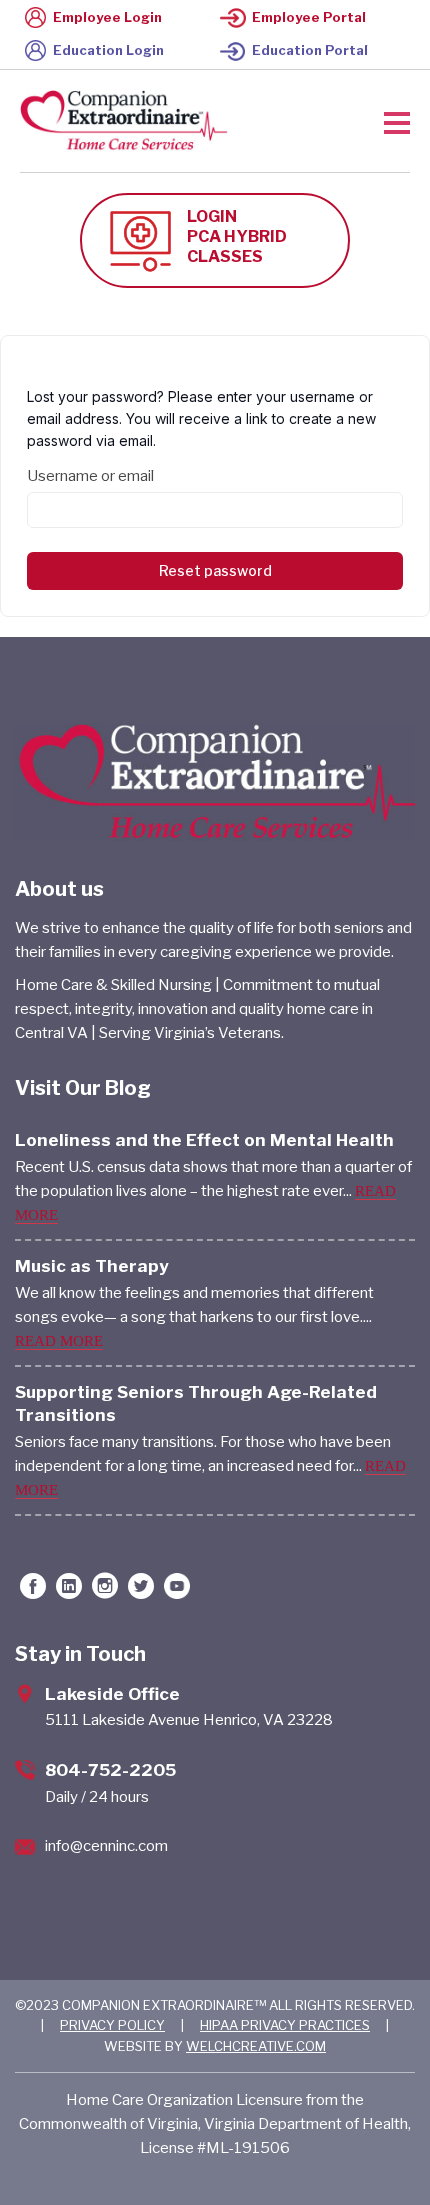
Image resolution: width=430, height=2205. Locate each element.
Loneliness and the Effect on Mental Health (204, 1140)
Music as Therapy (92, 1266)
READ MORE (59, 1341)
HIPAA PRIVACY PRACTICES (285, 2025)
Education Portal (310, 50)
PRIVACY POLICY (112, 2025)
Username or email (90, 476)
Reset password (215, 570)
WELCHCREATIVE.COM (256, 2046)
